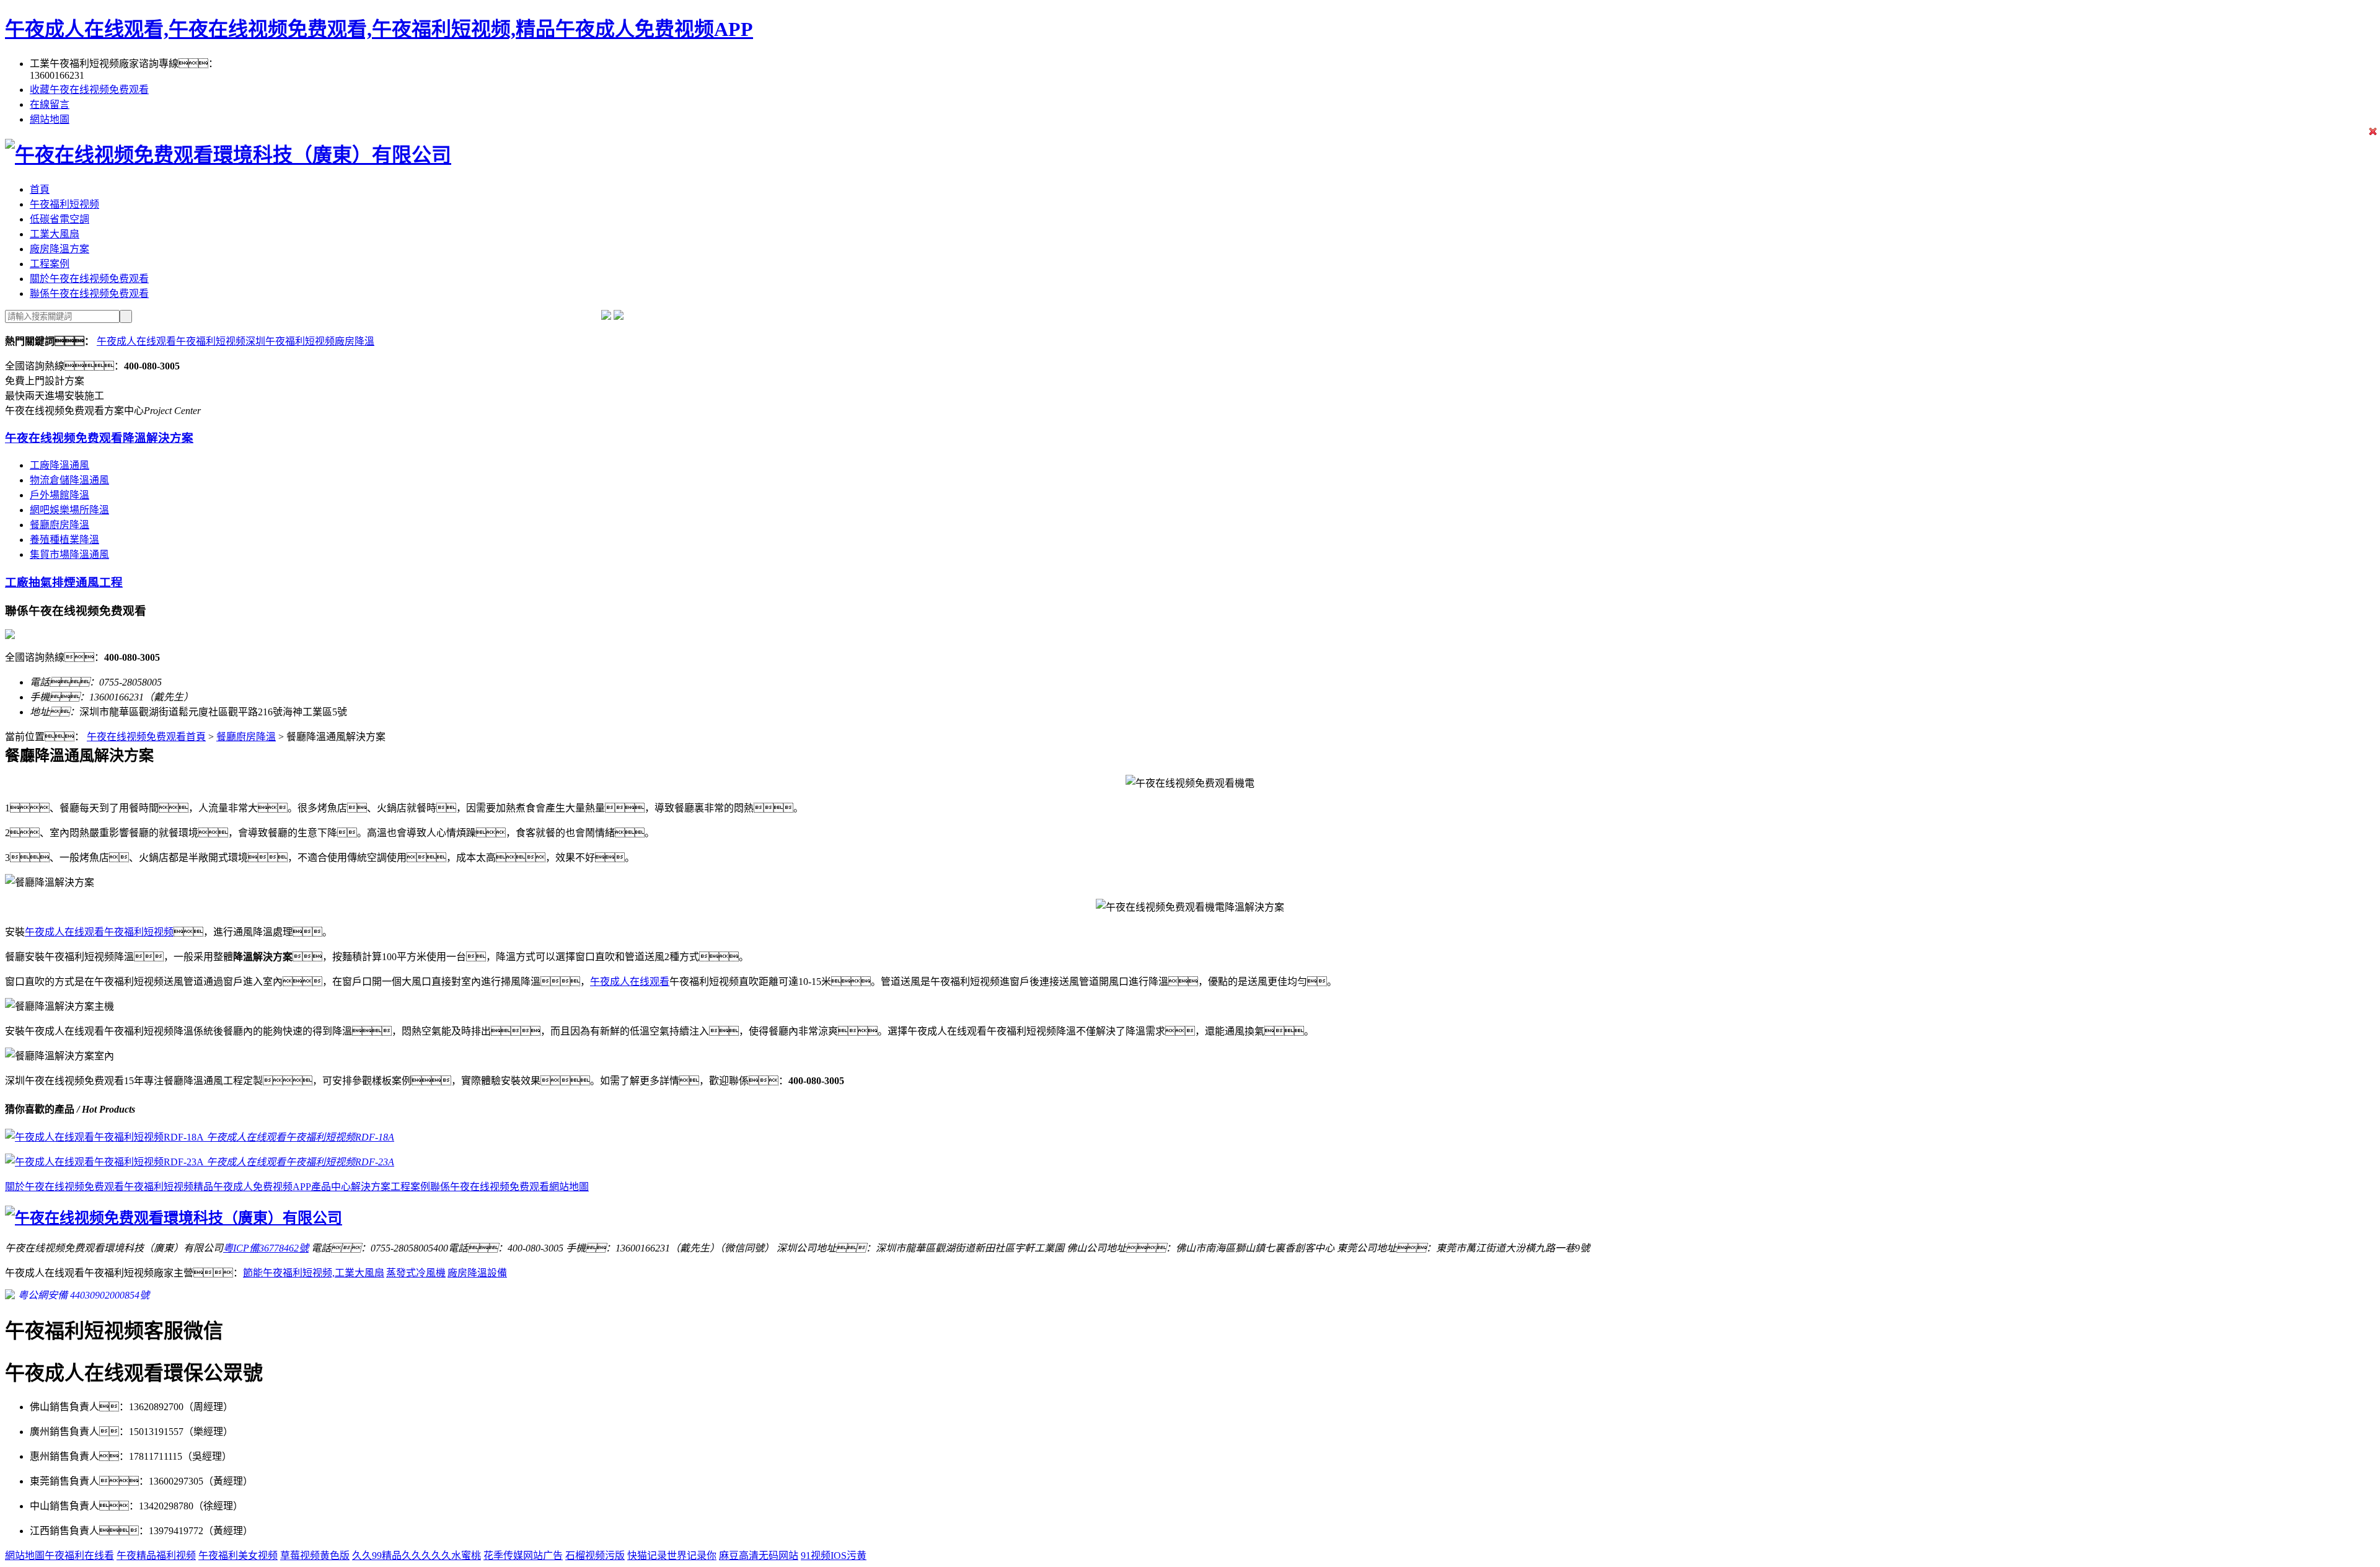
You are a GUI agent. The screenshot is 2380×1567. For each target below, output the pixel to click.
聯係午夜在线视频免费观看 (89, 294)
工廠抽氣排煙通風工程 (64, 582)
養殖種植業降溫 (64, 540)
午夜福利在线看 (79, 1556)
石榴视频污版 (595, 1556)
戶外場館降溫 (59, 495)
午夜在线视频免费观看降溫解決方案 (99, 438)
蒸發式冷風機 (416, 1273)
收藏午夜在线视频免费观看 (89, 90)
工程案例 (50, 264)
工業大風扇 (55, 234)
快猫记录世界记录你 (672, 1556)
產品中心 (331, 1187)
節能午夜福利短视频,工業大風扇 (314, 1273)
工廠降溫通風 (59, 465)
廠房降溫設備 (477, 1273)
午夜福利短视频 (64, 204)
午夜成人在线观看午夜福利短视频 (171, 341)
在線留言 (50, 104)
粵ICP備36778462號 (266, 1248)
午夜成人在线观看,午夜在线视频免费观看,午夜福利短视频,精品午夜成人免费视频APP (379, 29)
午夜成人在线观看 (630, 982)
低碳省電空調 (59, 219)
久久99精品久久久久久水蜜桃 (416, 1556)
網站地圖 (50, 119)
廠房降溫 (355, 341)
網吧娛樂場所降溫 (69, 510)
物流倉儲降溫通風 (69, 480)
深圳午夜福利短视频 (290, 341)
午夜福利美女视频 (238, 1556)
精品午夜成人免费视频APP (252, 1187)
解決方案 (371, 1187)
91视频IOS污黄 (834, 1556)
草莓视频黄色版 (315, 1556)
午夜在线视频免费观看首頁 (146, 737)
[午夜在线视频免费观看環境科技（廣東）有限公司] (228, 155)
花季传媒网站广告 (523, 1556)
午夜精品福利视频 (156, 1556)
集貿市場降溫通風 (69, 554)
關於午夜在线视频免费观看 (89, 279)
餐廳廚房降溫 (59, 525)
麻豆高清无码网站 (759, 1556)
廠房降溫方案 (59, 249)
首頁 (40, 189)
